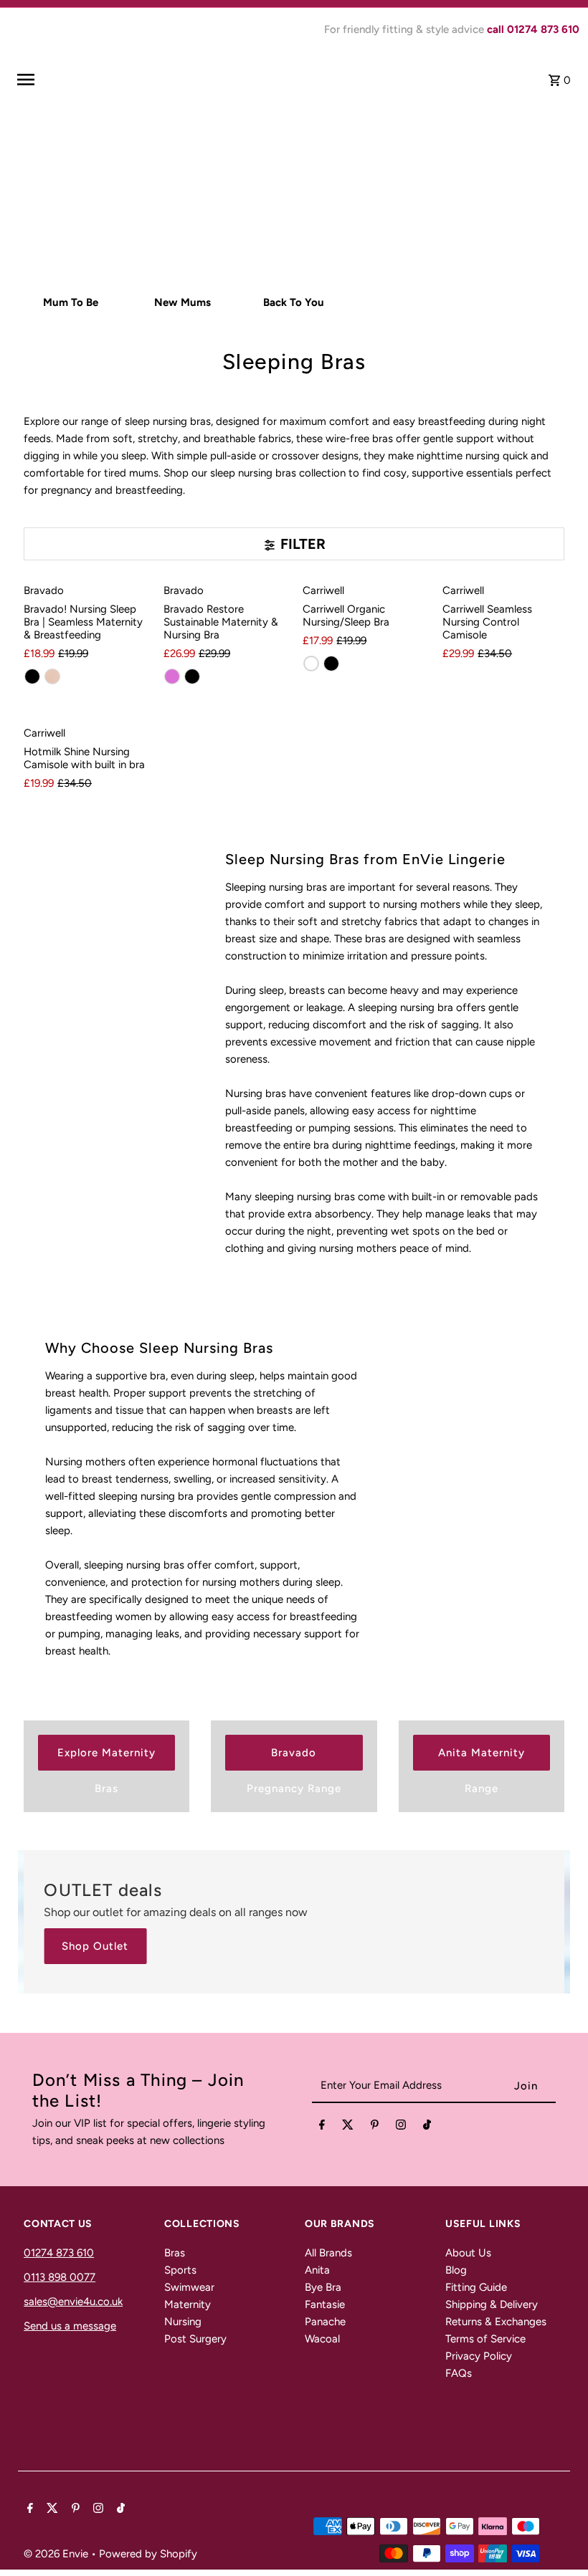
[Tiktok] (427, 2127)
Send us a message (70, 2326)
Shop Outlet (95, 1946)
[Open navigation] (118, 80)
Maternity (188, 2304)
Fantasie (325, 2304)
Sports (180, 2270)
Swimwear (189, 2287)
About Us (468, 2253)
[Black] (32, 676)
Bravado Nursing (229, 229)
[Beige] (52, 676)
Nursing (183, 2322)
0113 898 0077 (60, 2277)
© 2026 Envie (57, 2554)
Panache (325, 2322)
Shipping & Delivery (492, 2304)
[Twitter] (348, 2127)
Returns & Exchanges (496, 2322)
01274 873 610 (59, 2253)
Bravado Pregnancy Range (294, 1758)
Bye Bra (323, 2287)
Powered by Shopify (148, 2554)
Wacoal (322, 2339)
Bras (175, 2253)
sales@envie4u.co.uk (73, 2302)
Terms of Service (485, 2339)
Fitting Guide (476, 2287)
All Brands (328, 2253)
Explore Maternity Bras (106, 1758)
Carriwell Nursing (358, 229)
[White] (311, 664)
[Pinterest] (375, 2127)
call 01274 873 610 (533, 29)
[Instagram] (401, 2127)
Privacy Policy (479, 2356)
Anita (317, 2270)
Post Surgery (195, 2339)
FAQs (459, 2373)
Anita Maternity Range (482, 1758)
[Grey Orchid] (172, 676)
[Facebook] (322, 2127)
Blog (456, 2270)
